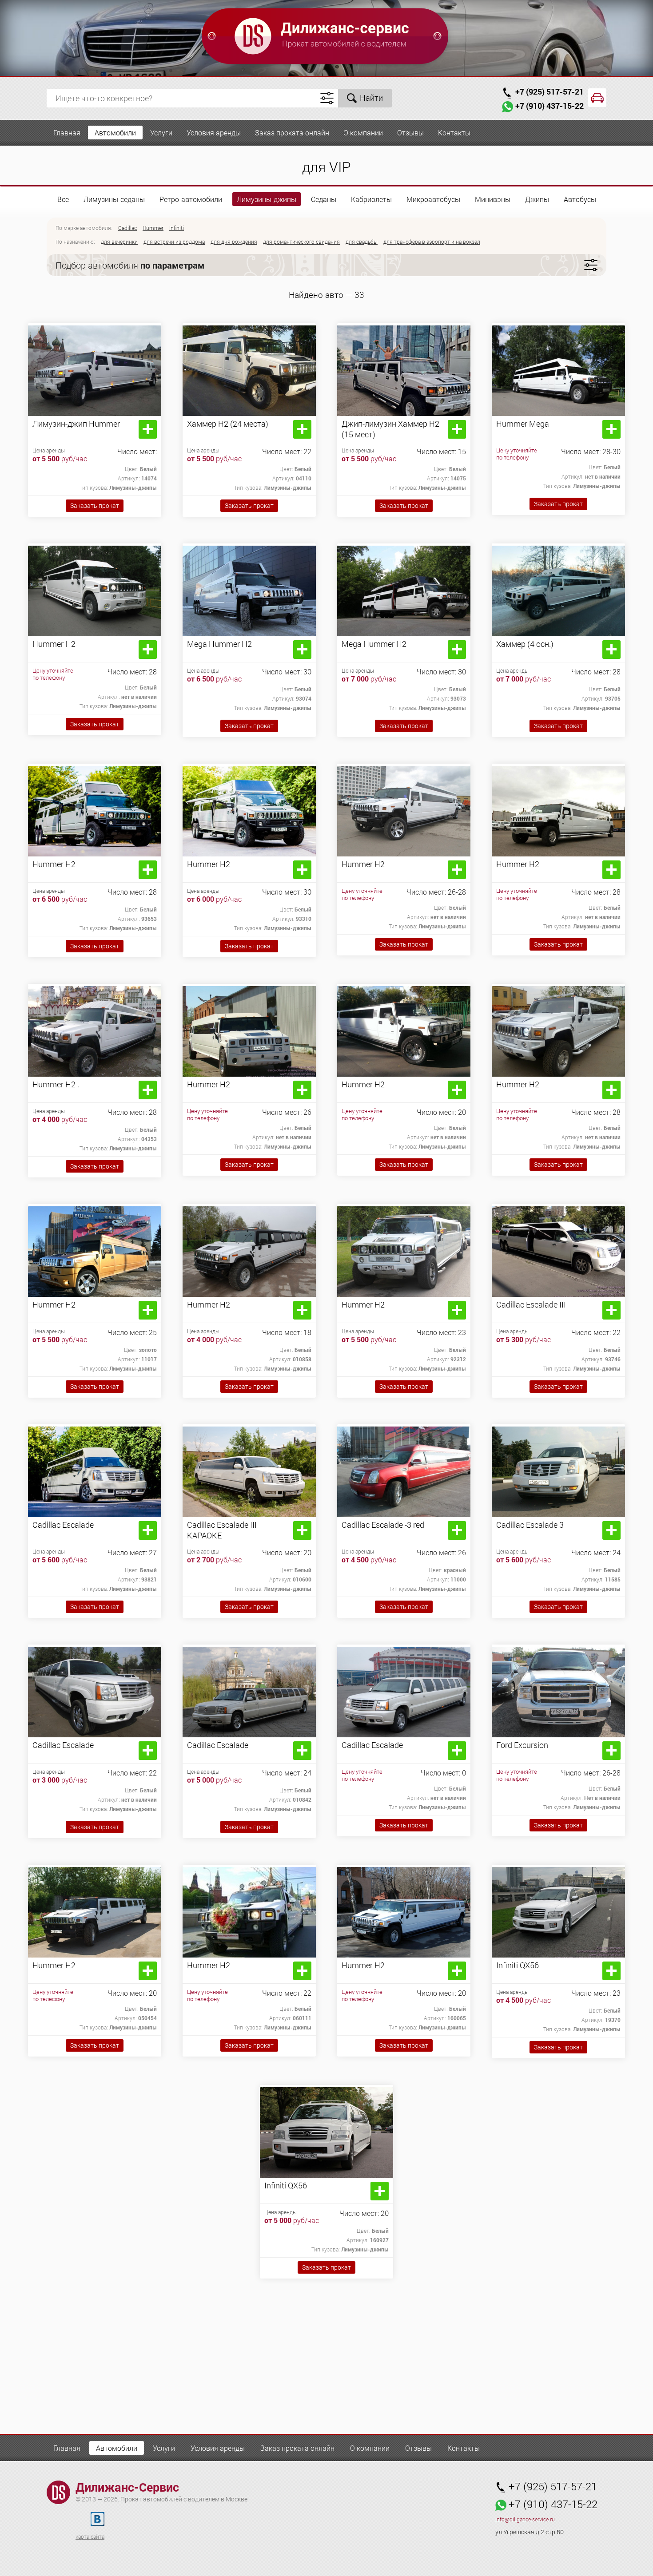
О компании (363, 133)
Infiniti (177, 228)
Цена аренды (49, 450)
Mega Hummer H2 (219, 644)
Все (63, 199)
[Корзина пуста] (597, 98)
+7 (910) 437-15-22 (549, 106)
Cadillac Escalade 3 (530, 1525)
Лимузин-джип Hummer (76, 424)
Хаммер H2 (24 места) (228, 424)
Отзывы (410, 133)
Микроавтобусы (433, 199)
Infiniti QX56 (518, 1965)
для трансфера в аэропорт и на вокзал (432, 242)
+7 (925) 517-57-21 (549, 91)
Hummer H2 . (56, 1084)
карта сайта (90, 2536)
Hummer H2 (54, 644)
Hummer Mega (523, 424)
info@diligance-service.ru (525, 2519)
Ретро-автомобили (191, 199)
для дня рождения (234, 242)
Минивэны (493, 199)
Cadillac (127, 228)
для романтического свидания (301, 242)
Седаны (324, 199)
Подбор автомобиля (130, 265)
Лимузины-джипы (267, 199)
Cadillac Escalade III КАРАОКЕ (222, 1530)
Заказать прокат (95, 505)
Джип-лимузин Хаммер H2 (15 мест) (390, 429)
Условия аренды (214, 133)
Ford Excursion (522, 1745)
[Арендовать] (148, 429)
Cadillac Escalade (63, 1525)
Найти (371, 98)
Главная (67, 133)
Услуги (161, 133)
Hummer (153, 228)
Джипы (537, 199)
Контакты (454, 133)
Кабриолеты (371, 199)
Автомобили (115, 133)
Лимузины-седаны (114, 199)
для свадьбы (362, 242)
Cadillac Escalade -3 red (383, 1525)
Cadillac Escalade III (531, 1304)
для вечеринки (119, 242)
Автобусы (580, 199)
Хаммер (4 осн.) (525, 644)
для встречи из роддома (174, 242)
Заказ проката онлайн (292, 133)
